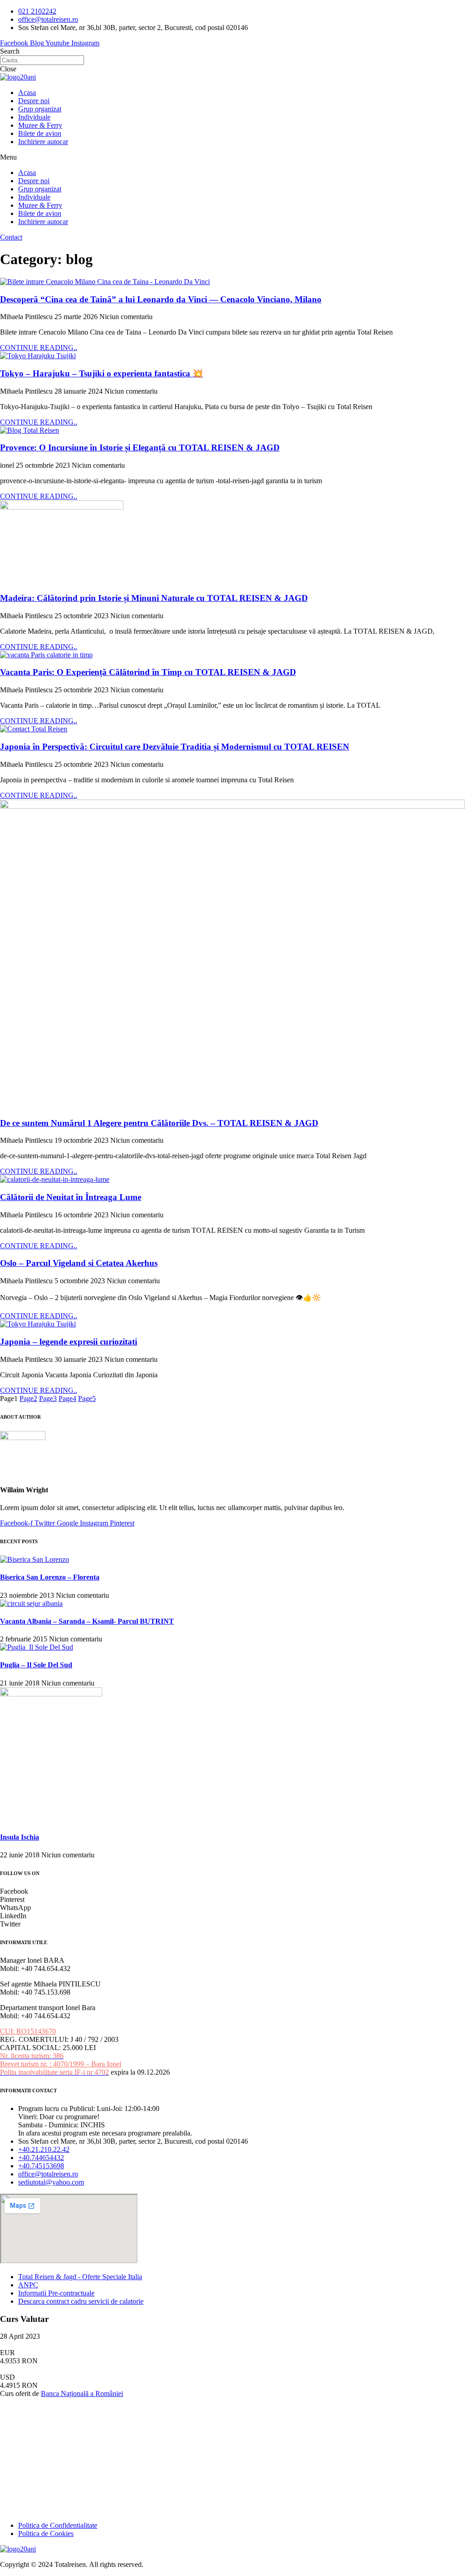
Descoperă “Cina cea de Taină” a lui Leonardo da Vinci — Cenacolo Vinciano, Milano (161, 299)
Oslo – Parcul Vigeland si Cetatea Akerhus (79, 1263)
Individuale (34, 117)
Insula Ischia (20, 1837)
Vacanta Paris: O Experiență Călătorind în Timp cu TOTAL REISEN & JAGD (148, 672)
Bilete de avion (40, 133)
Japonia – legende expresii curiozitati (69, 1342)
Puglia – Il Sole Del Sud (36, 1665)
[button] (232, 157)
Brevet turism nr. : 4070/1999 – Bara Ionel (61, 2064)
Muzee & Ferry (40, 125)
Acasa (27, 93)
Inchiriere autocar (43, 142)
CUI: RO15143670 (28, 2031)
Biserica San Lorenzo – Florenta (50, 1577)
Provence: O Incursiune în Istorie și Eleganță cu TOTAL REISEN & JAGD (140, 448)
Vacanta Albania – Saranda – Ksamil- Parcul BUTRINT (87, 1621)
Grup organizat (40, 109)
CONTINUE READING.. (39, 348)
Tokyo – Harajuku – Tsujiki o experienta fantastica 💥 (101, 373)
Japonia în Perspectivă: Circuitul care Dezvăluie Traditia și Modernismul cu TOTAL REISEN (175, 747)
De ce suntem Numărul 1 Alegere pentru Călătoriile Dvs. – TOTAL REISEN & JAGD (159, 1123)
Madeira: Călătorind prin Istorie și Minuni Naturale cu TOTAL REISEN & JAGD (154, 598)
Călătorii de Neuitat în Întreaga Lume (71, 1197)
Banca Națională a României (82, 2393)
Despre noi (34, 101)
